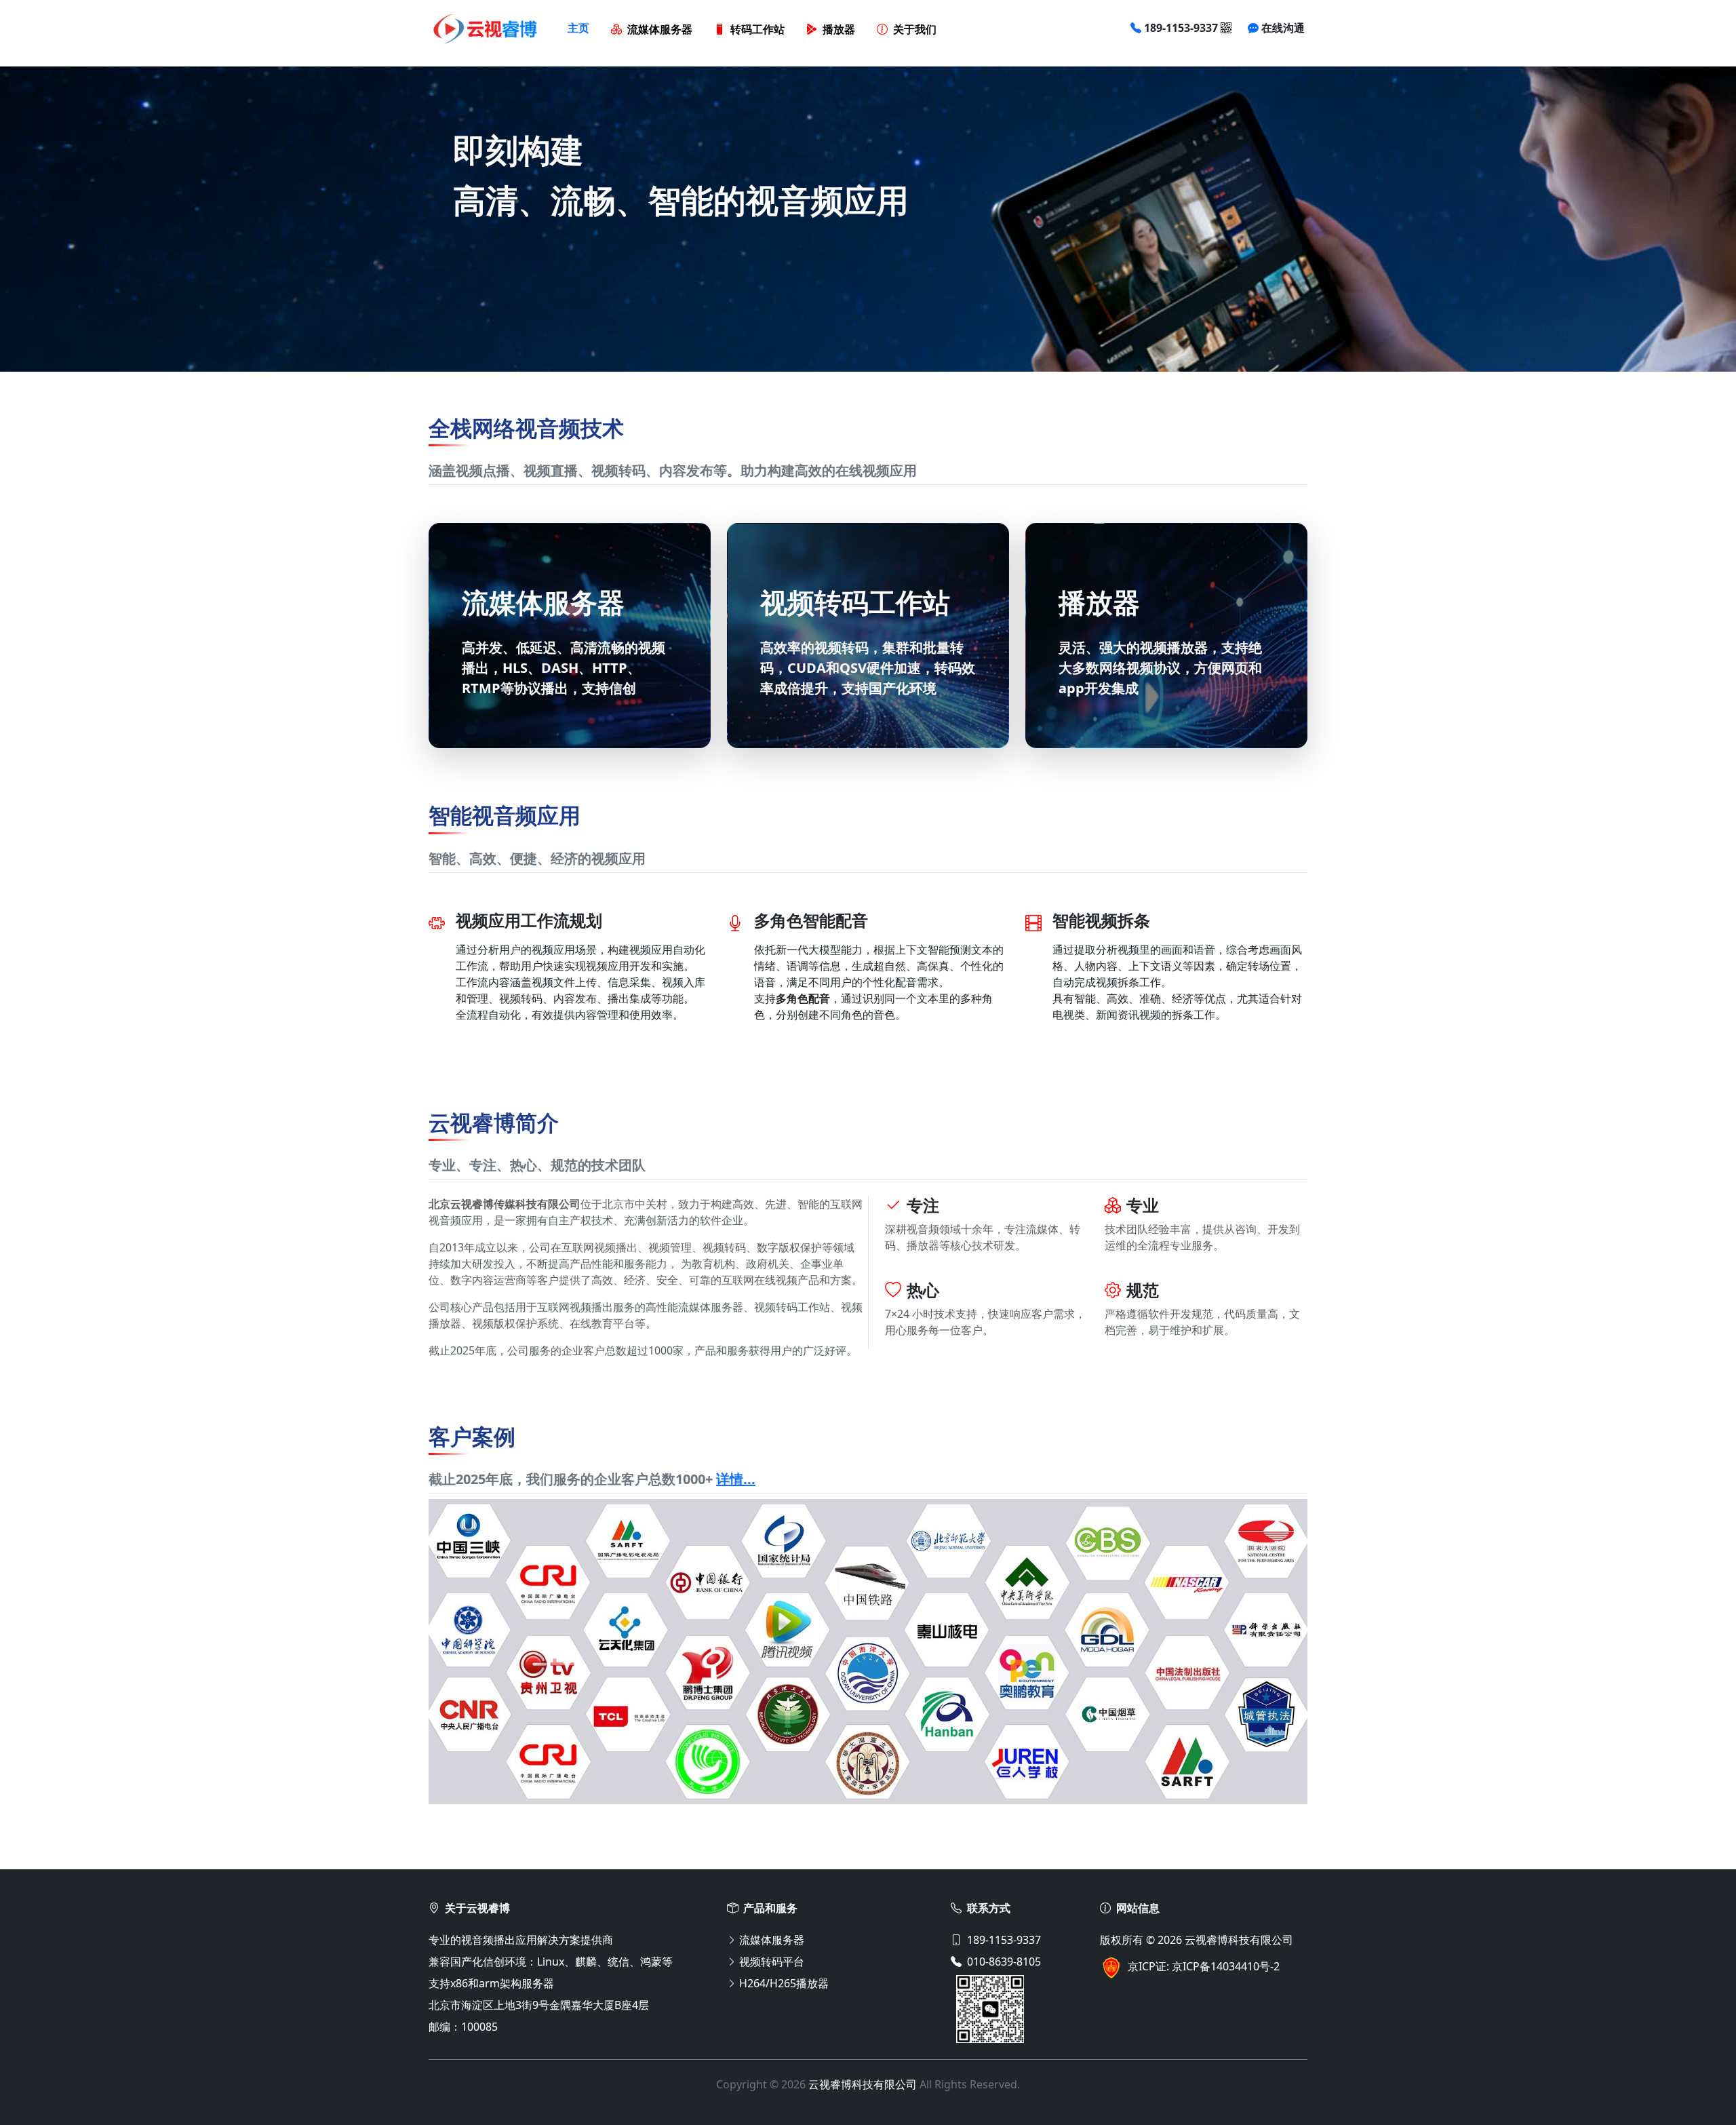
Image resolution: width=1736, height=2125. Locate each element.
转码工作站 (757, 30)
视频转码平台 (772, 1962)
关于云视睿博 (477, 1908)
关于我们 (915, 30)
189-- (1181, 28)
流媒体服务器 (660, 30)
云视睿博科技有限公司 (1239, 1940)
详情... (736, 1479)
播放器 (839, 30)
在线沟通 (1283, 28)
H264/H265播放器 (784, 1983)
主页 (578, 28)
